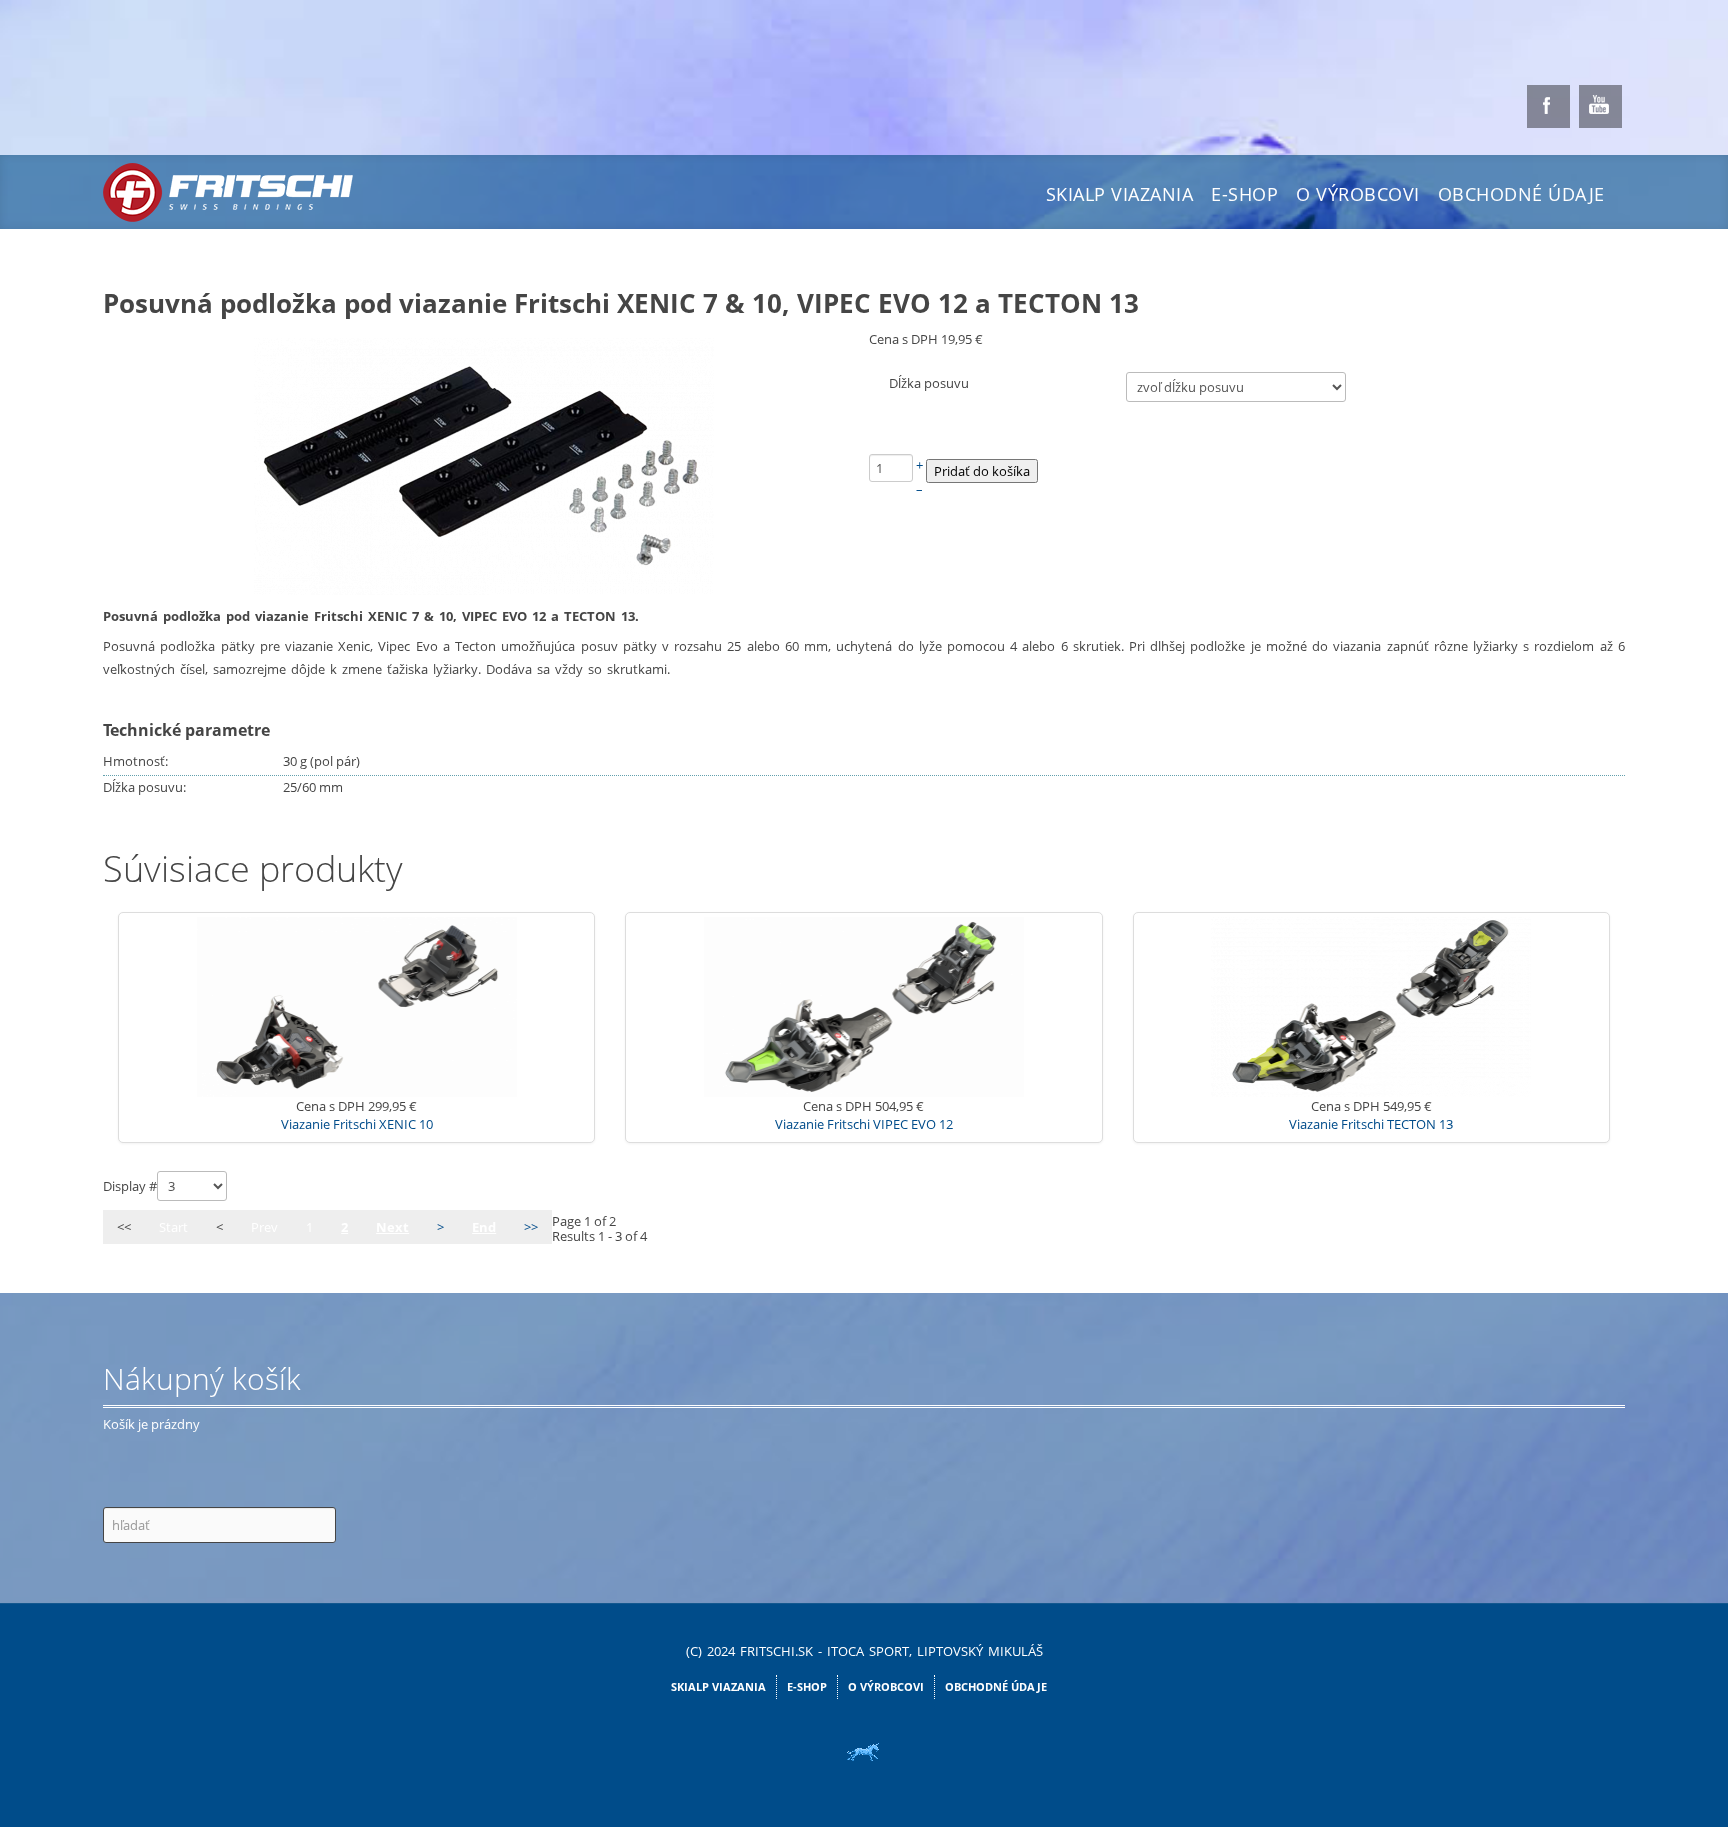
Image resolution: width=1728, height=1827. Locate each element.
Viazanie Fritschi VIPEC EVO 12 (864, 1124)
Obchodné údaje (1521, 194)
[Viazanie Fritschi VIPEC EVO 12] (864, 1005)
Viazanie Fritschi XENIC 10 (357, 1124)
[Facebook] (1548, 106)
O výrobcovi (1358, 194)
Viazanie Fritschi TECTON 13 (1371, 1124)
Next (392, 1227)
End (484, 1227)
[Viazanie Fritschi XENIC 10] (357, 1005)
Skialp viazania (1120, 194)
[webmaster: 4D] (864, 1752)
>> (531, 1227)
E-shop (1244, 194)
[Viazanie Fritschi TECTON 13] (1371, 1005)
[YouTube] (1600, 106)
